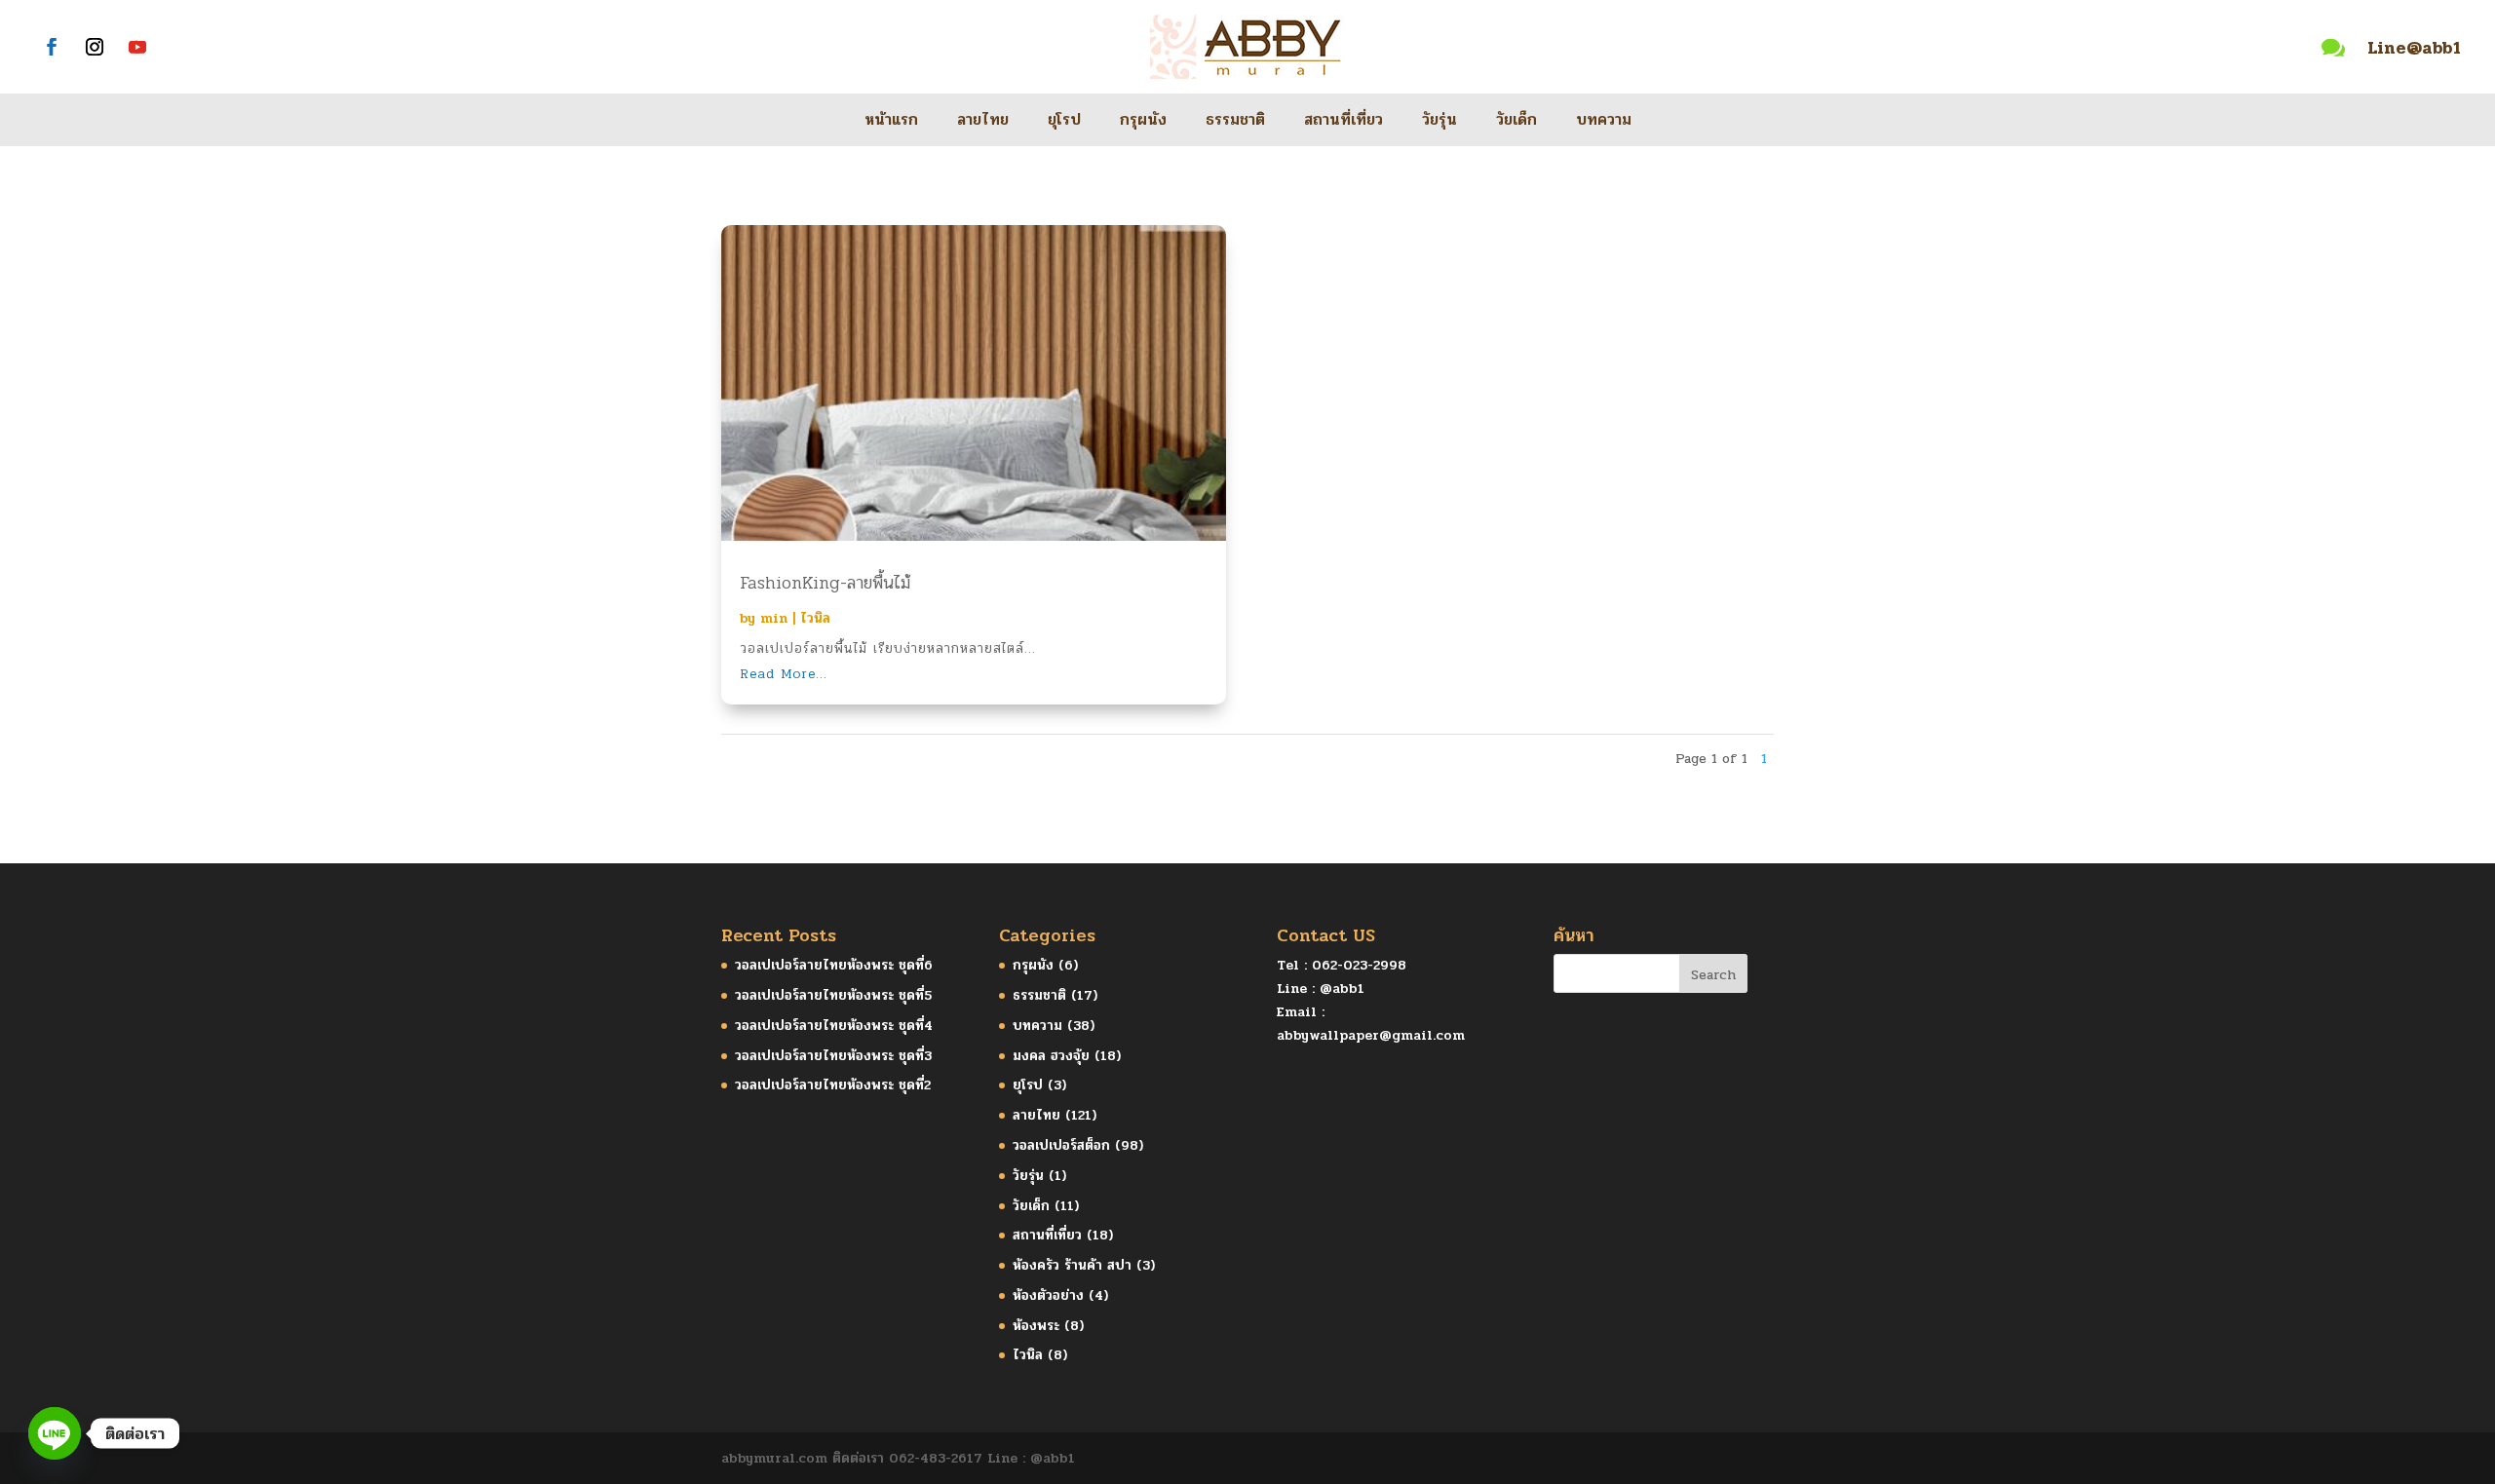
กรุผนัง (1143, 122)
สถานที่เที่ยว (1343, 122)
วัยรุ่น (1439, 122)
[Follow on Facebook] (52, 47)
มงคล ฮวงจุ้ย (1051, 1056)
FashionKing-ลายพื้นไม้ (825, 583)
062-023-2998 (1359, 965)
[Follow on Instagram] (95, 47)
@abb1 (1342, 989)
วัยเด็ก (1516, 122)
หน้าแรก (891, 122)
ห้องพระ (1036, 1326)
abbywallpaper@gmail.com (1371, 1035)
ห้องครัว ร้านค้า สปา (1072, 1265)
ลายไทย (983, 122)
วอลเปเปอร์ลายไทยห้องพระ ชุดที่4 (834, 1026)
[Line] (55, 1433)
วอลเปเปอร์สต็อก (1061, 1145)
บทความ (1604, 122)
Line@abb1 (2414, 48)
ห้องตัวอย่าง (1048, 1295)
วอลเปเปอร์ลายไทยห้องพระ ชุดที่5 (833, 995)
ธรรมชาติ (1235, 122)
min (774, 618)
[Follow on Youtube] (137, 47)
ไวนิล (815, 618)
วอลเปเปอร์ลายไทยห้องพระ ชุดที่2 (833, 1085)
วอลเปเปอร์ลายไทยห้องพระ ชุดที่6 (834, 965)
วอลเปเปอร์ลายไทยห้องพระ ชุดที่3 (833, 1056)
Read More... (784, 674)
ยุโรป (1064, 122)
